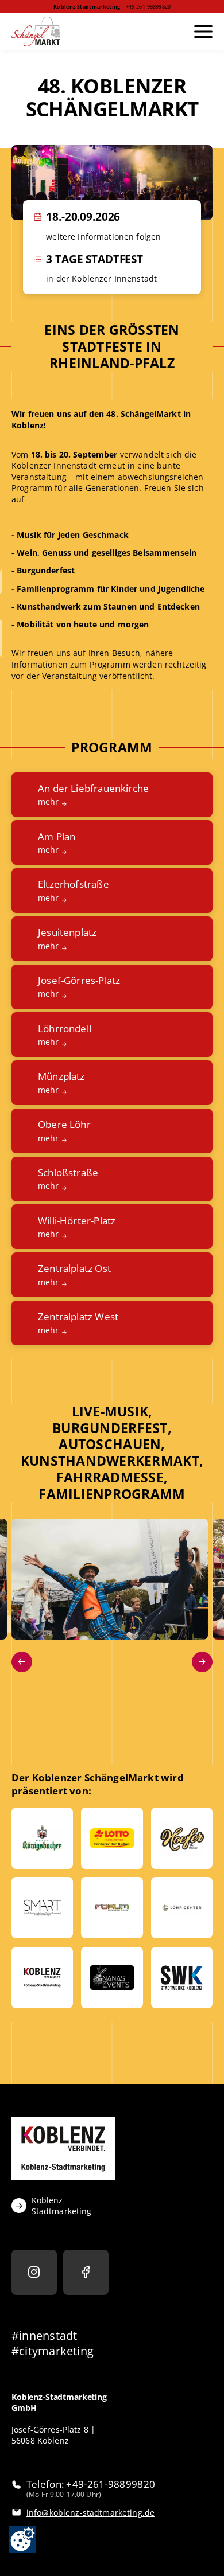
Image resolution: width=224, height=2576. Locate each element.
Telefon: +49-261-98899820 (91, 2484)
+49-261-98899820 (148, 7)
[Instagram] (34, 2272)
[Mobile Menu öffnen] (202, 32)
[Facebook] (86, 2272)
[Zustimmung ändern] (22, 2539)
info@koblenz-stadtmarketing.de (90, 2513)
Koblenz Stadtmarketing (62, 2206)
